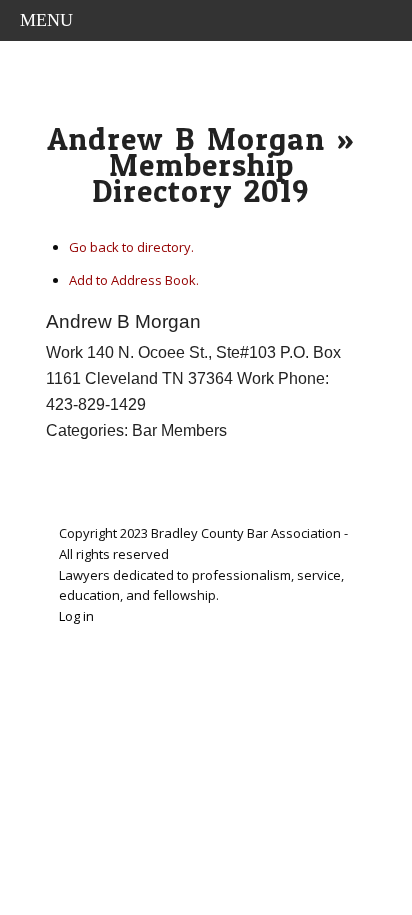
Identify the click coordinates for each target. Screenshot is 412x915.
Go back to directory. (131, 247)
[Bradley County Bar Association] (206, 71)
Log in (76, 616)
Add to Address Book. (134, 280)
